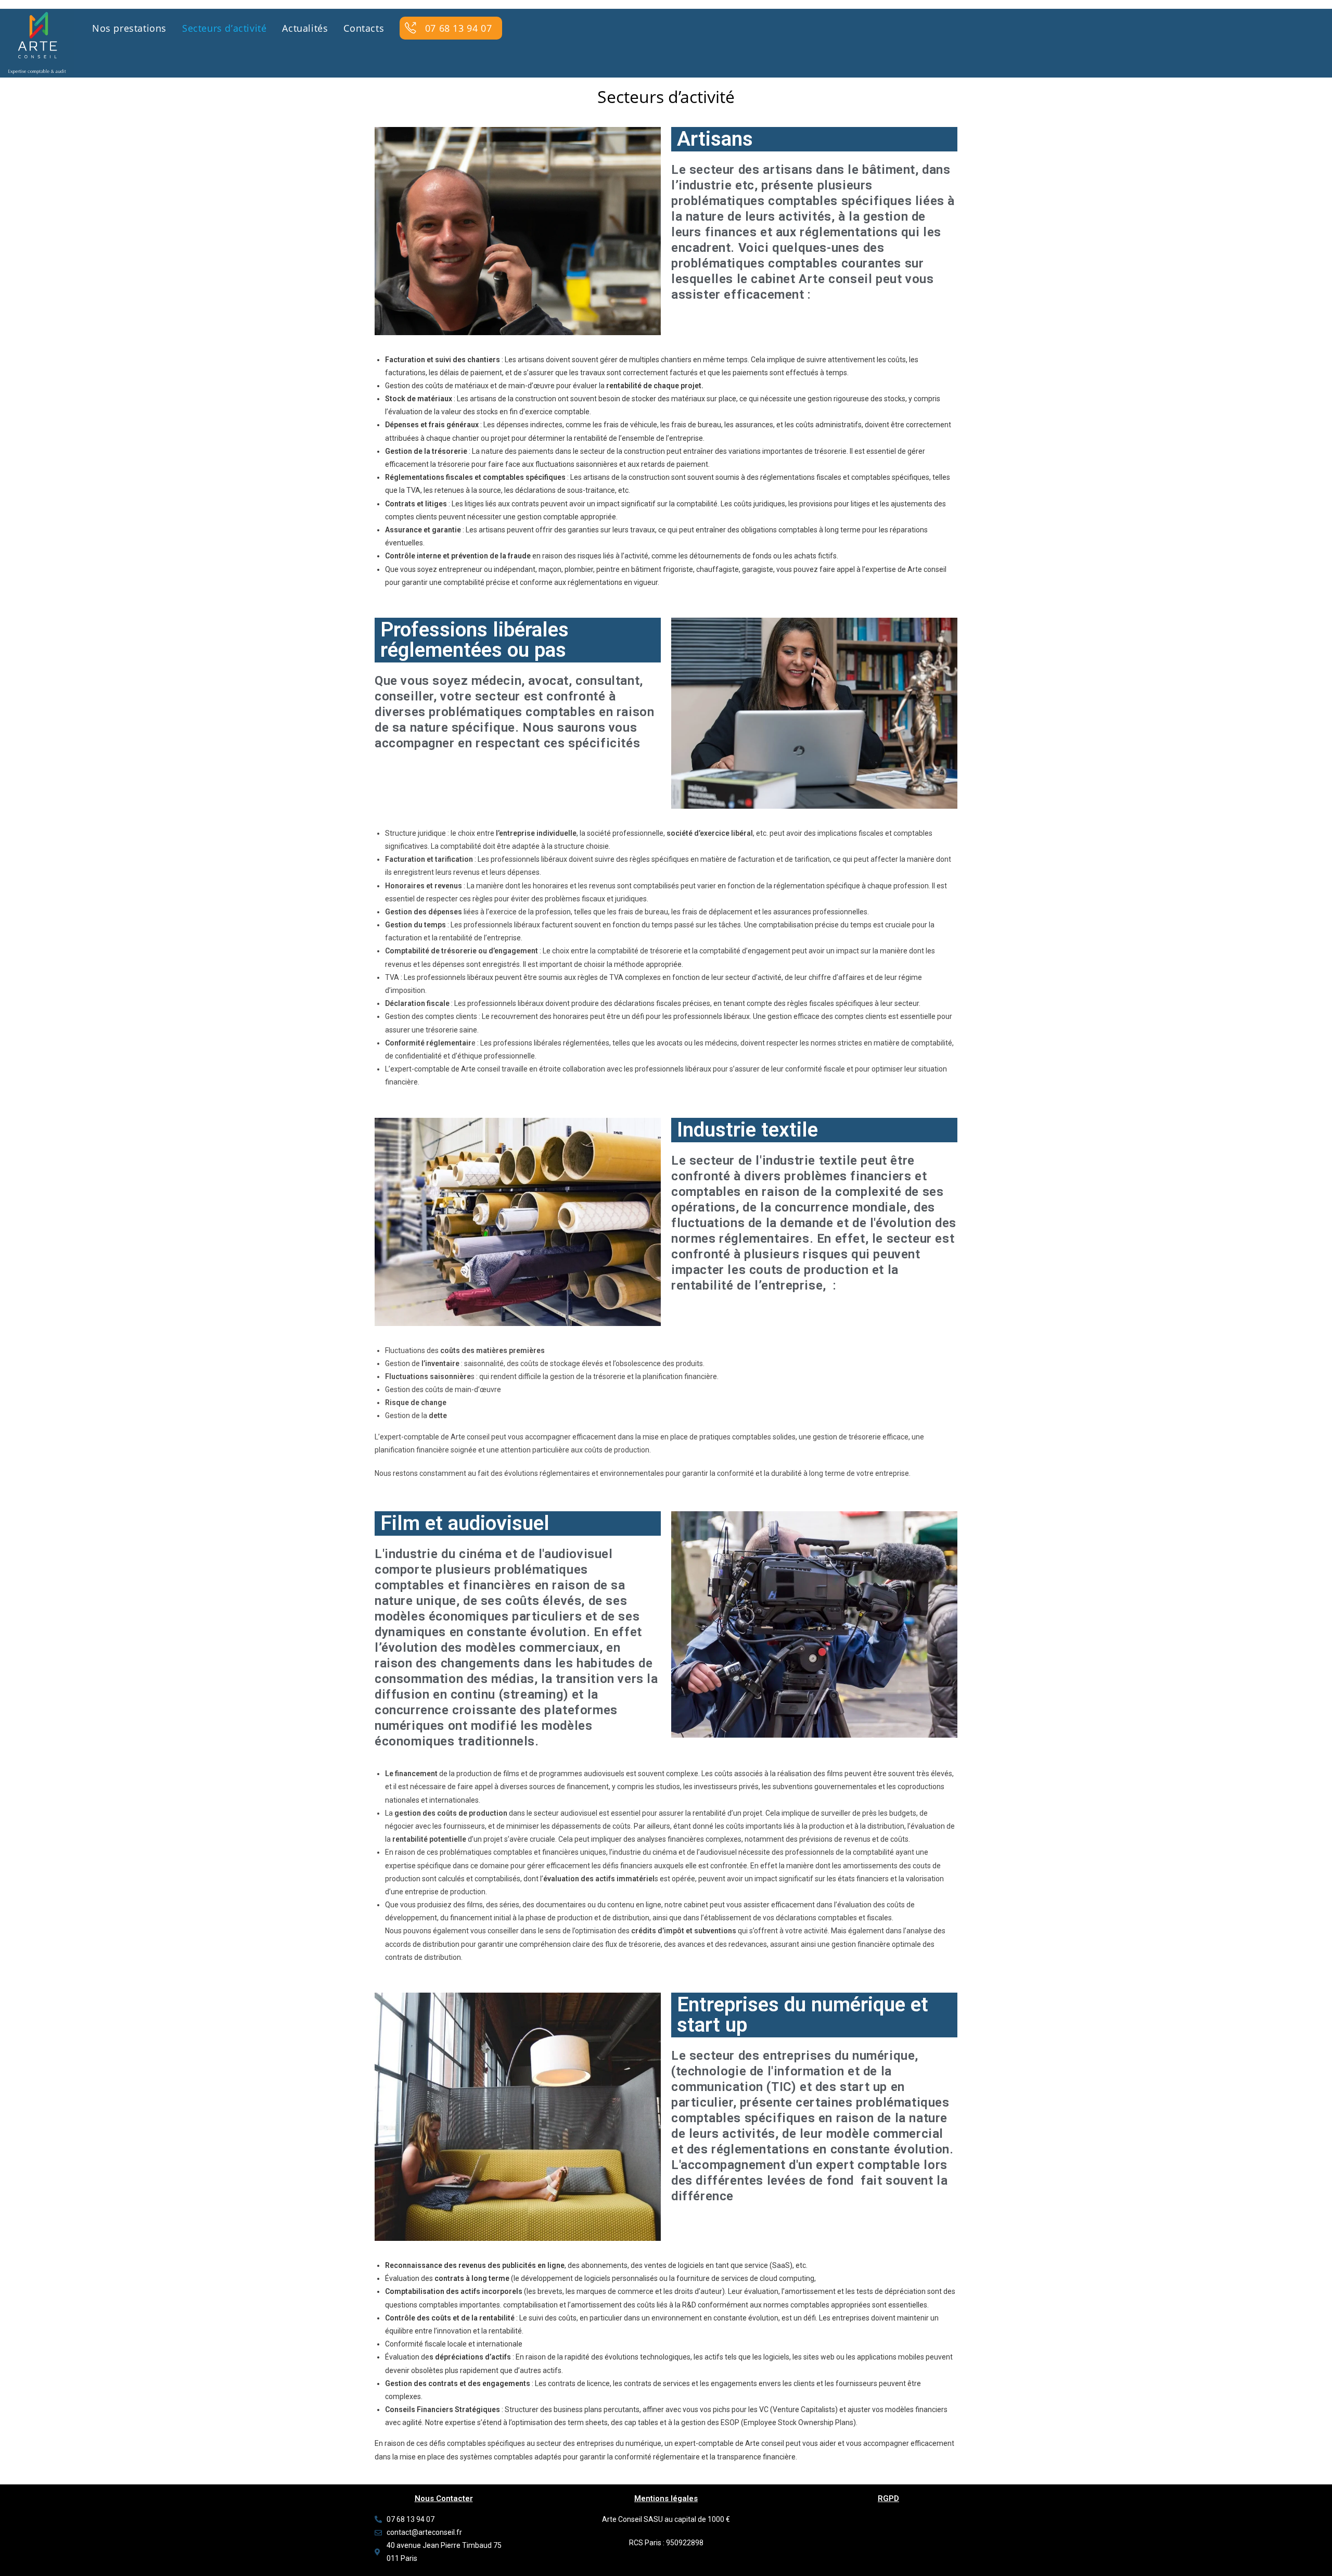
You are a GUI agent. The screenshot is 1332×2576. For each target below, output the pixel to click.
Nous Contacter (444, 2498)
